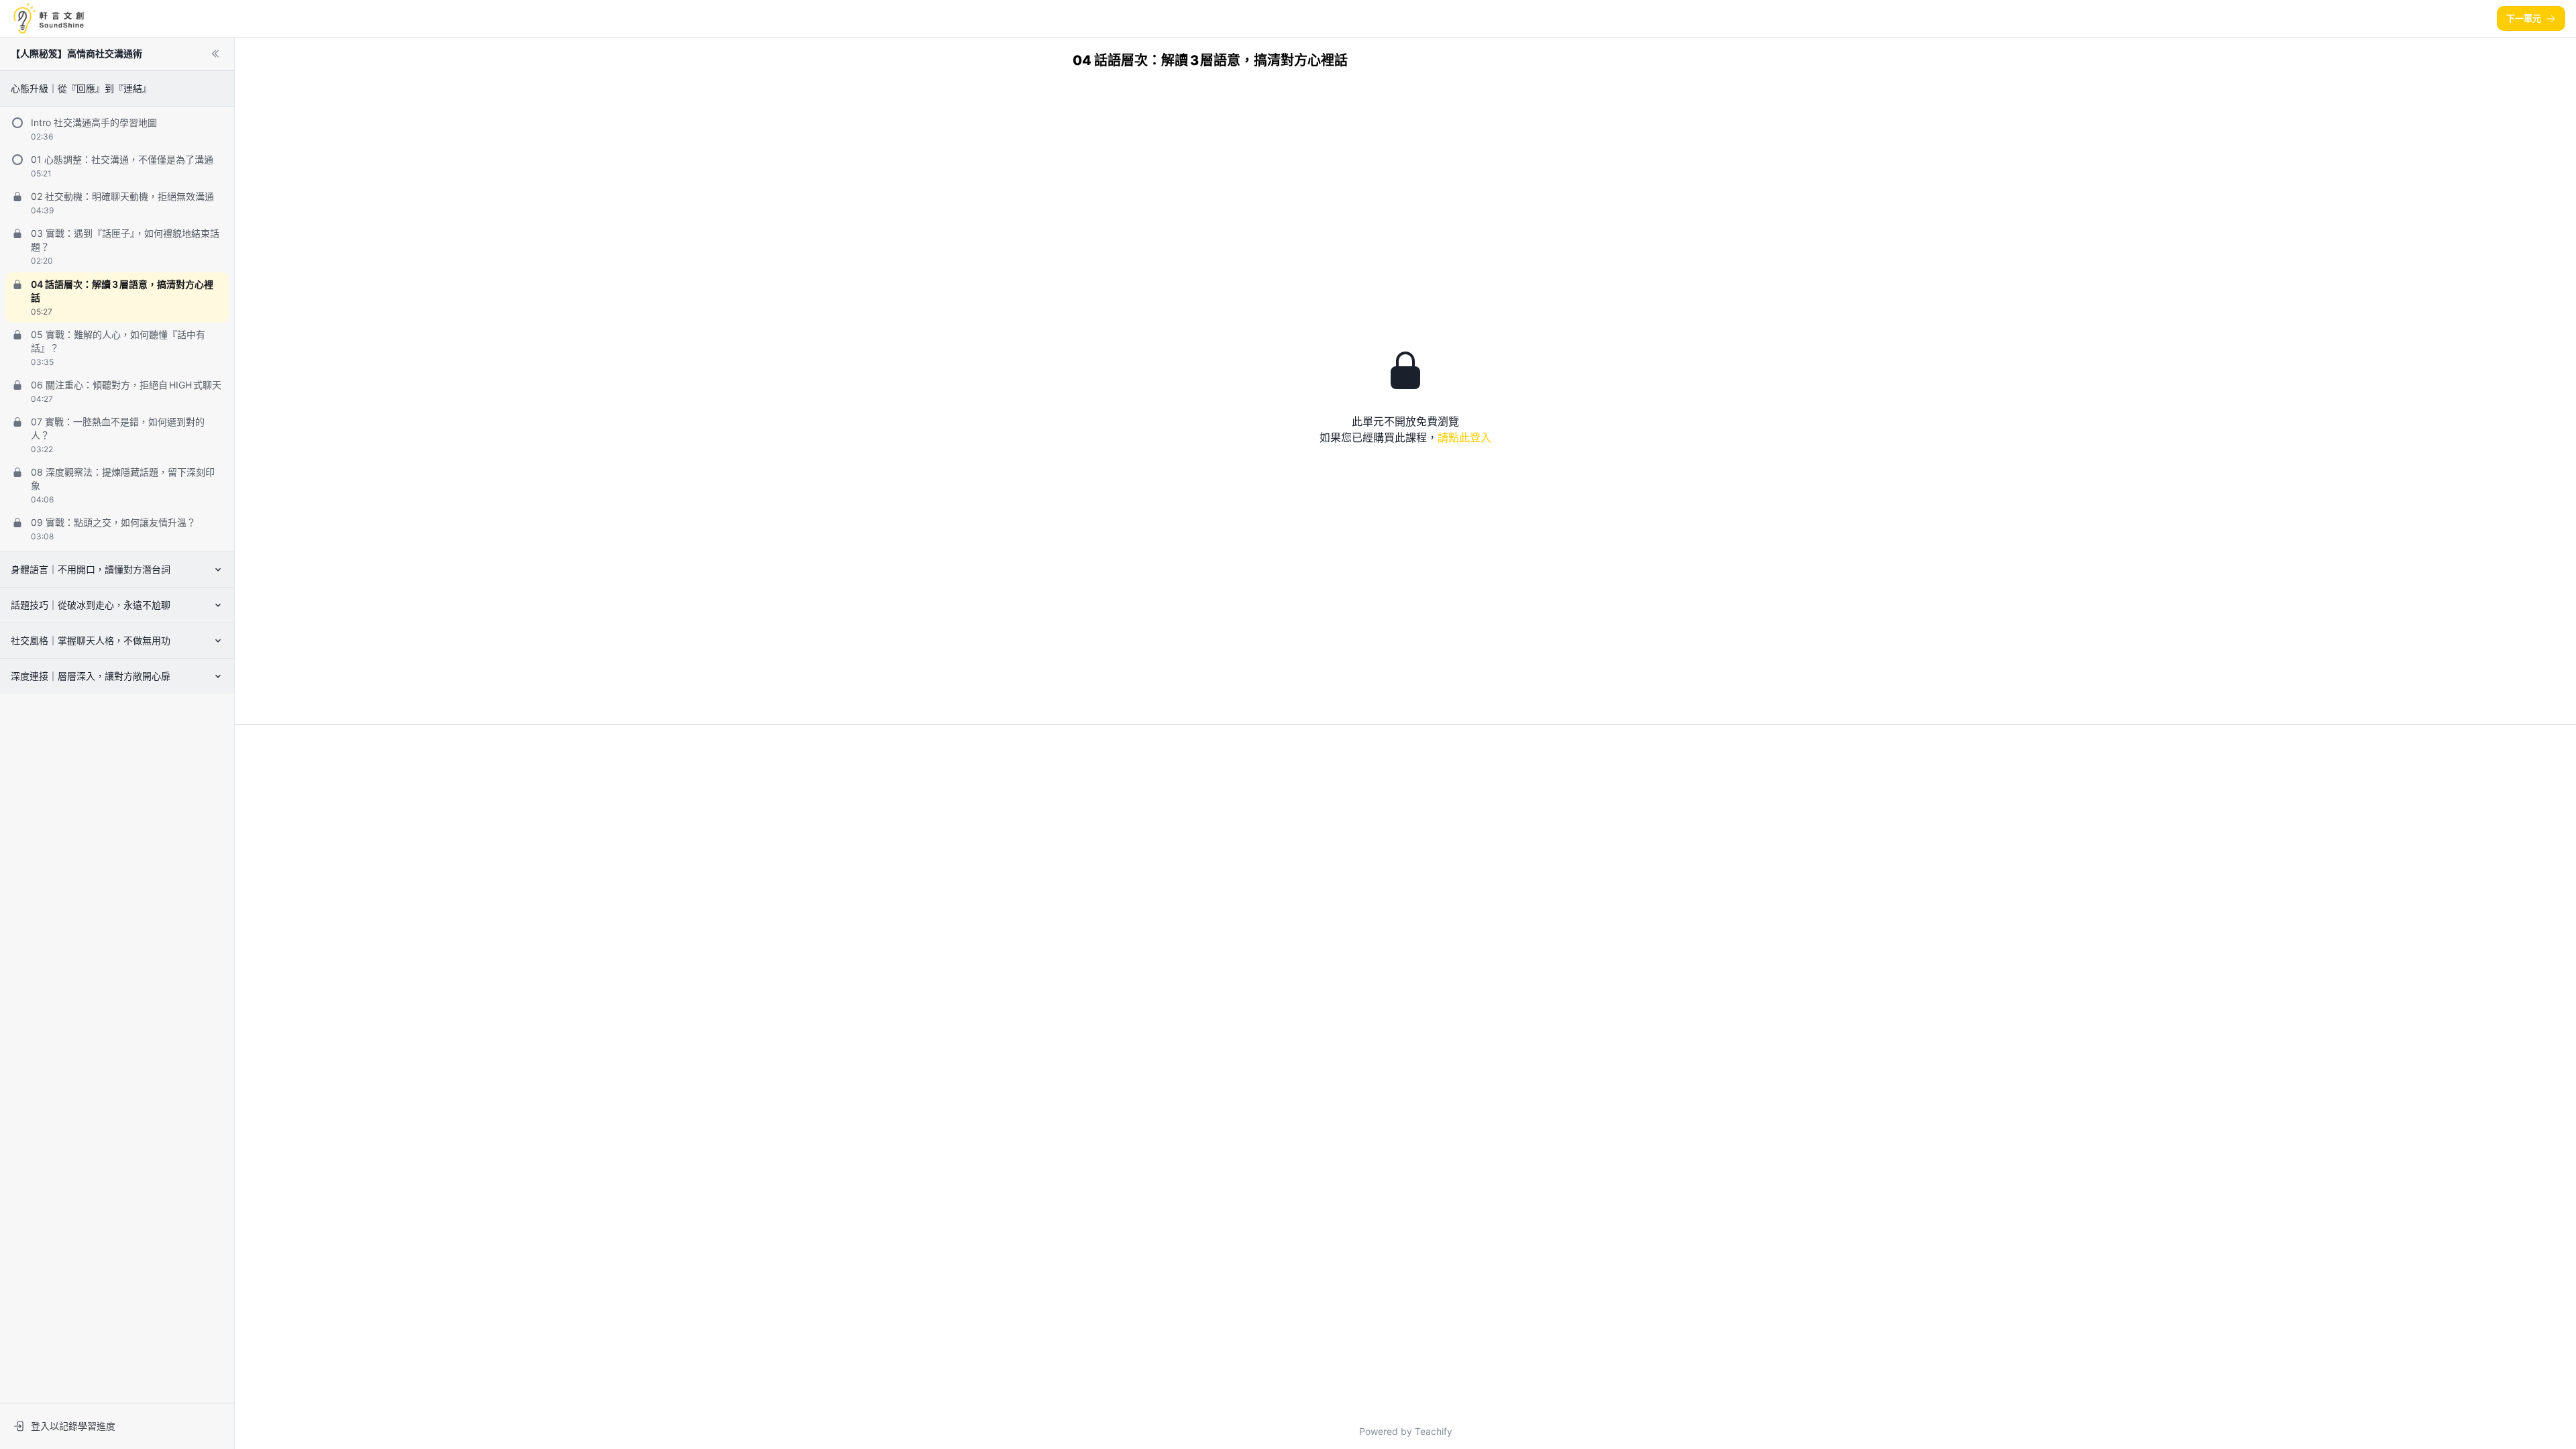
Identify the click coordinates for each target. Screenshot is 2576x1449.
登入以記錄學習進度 (73, 1426)
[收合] (215, 54)
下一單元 (2524, 18)
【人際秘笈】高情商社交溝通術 (76, 53)
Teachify (1434, 1431)
